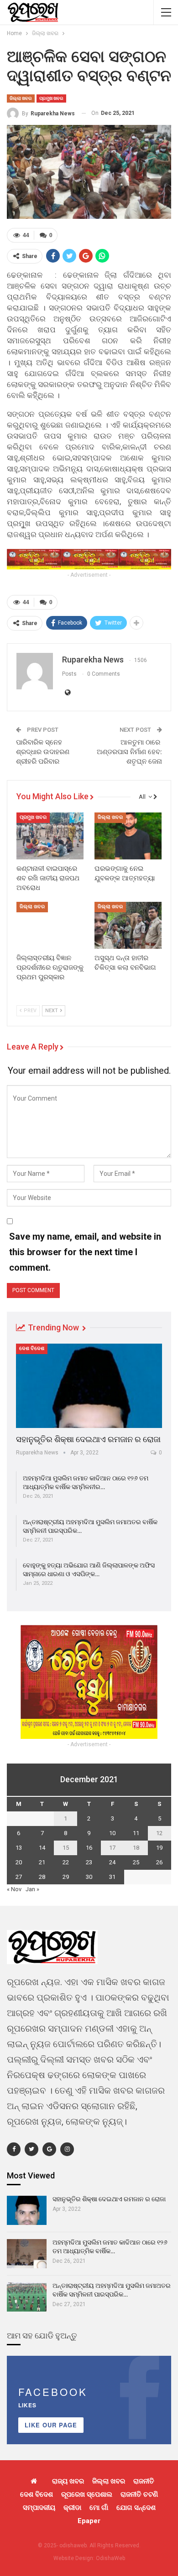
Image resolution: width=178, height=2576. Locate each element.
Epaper (89, 2521)
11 (136, 1833)
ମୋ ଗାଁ (99, 2508)
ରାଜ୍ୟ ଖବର (68, 2481)
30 (89, 1877)
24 (112, 1862)
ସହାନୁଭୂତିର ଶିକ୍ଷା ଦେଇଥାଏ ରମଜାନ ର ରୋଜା (88, 1439)
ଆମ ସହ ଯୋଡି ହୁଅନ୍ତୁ (42, 2335)
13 (19, 1848)
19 (159, 1848)
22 (66, 1862)
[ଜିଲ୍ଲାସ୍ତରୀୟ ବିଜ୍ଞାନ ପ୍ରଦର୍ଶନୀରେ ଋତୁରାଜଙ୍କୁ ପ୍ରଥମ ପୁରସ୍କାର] (50, 925)
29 (66, 1877)
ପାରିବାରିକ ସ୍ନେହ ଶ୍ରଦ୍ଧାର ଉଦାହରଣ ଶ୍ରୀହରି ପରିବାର (43, 752)
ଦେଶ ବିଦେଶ (32, 1348)
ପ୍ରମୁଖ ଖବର (51, 98)
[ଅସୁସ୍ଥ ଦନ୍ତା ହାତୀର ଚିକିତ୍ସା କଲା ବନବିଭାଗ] (128, 925)
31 (112, 1877)
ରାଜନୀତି (144, 2481)
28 (42, 1877)
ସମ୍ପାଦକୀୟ (39, 2508)
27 (19, 1877)
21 (42, 1862)
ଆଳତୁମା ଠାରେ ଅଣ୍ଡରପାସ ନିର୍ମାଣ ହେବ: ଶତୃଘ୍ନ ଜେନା (129, 752)
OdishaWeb (110, 2558)
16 (89, 1848)
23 (89, 1862)
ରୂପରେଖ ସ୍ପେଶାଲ (87, 2494)
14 (42, 1848)
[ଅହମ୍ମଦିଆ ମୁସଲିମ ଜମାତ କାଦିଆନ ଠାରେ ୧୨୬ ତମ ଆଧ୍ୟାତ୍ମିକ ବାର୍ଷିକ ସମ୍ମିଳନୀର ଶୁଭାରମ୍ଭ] (27, 2254)
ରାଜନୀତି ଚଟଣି (139, 2494)
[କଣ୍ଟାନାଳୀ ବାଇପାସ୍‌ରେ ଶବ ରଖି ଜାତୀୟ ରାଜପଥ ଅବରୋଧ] (50, 836)
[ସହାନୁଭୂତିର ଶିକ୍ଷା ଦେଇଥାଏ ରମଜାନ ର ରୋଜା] (89, 1386)
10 (112, 1833)
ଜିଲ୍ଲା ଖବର (21, 98)
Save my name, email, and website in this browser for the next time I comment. (85, 1252)
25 (136, 1862)
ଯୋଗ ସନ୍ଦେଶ (136, 2508)
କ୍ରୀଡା (72, 2508)
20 (19, 1862)
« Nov (14, 1889)
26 (159, 1862)
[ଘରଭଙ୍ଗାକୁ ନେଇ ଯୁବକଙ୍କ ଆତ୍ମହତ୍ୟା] (128, 836)
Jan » (32, 1889)
